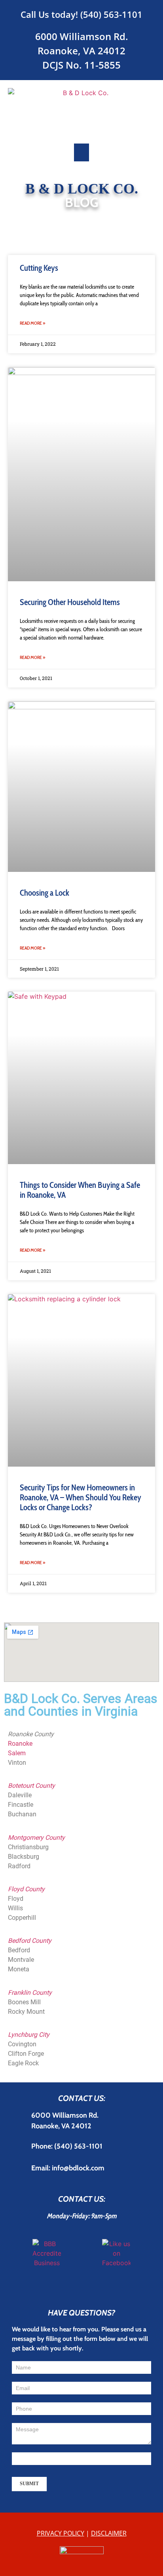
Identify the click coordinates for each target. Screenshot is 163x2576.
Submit (29, 2484)
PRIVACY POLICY (61, 2533)
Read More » (32, 323)
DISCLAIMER (109, 2533)
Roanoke (20, 1744)
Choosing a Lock (45, 893)
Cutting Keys (39, 268)
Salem (17, 1753)
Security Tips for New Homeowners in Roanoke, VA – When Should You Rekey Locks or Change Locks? (81, 1497)
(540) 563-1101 (111, 14)
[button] (81, 152)
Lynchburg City (29, 2035)
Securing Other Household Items (70, 602)
